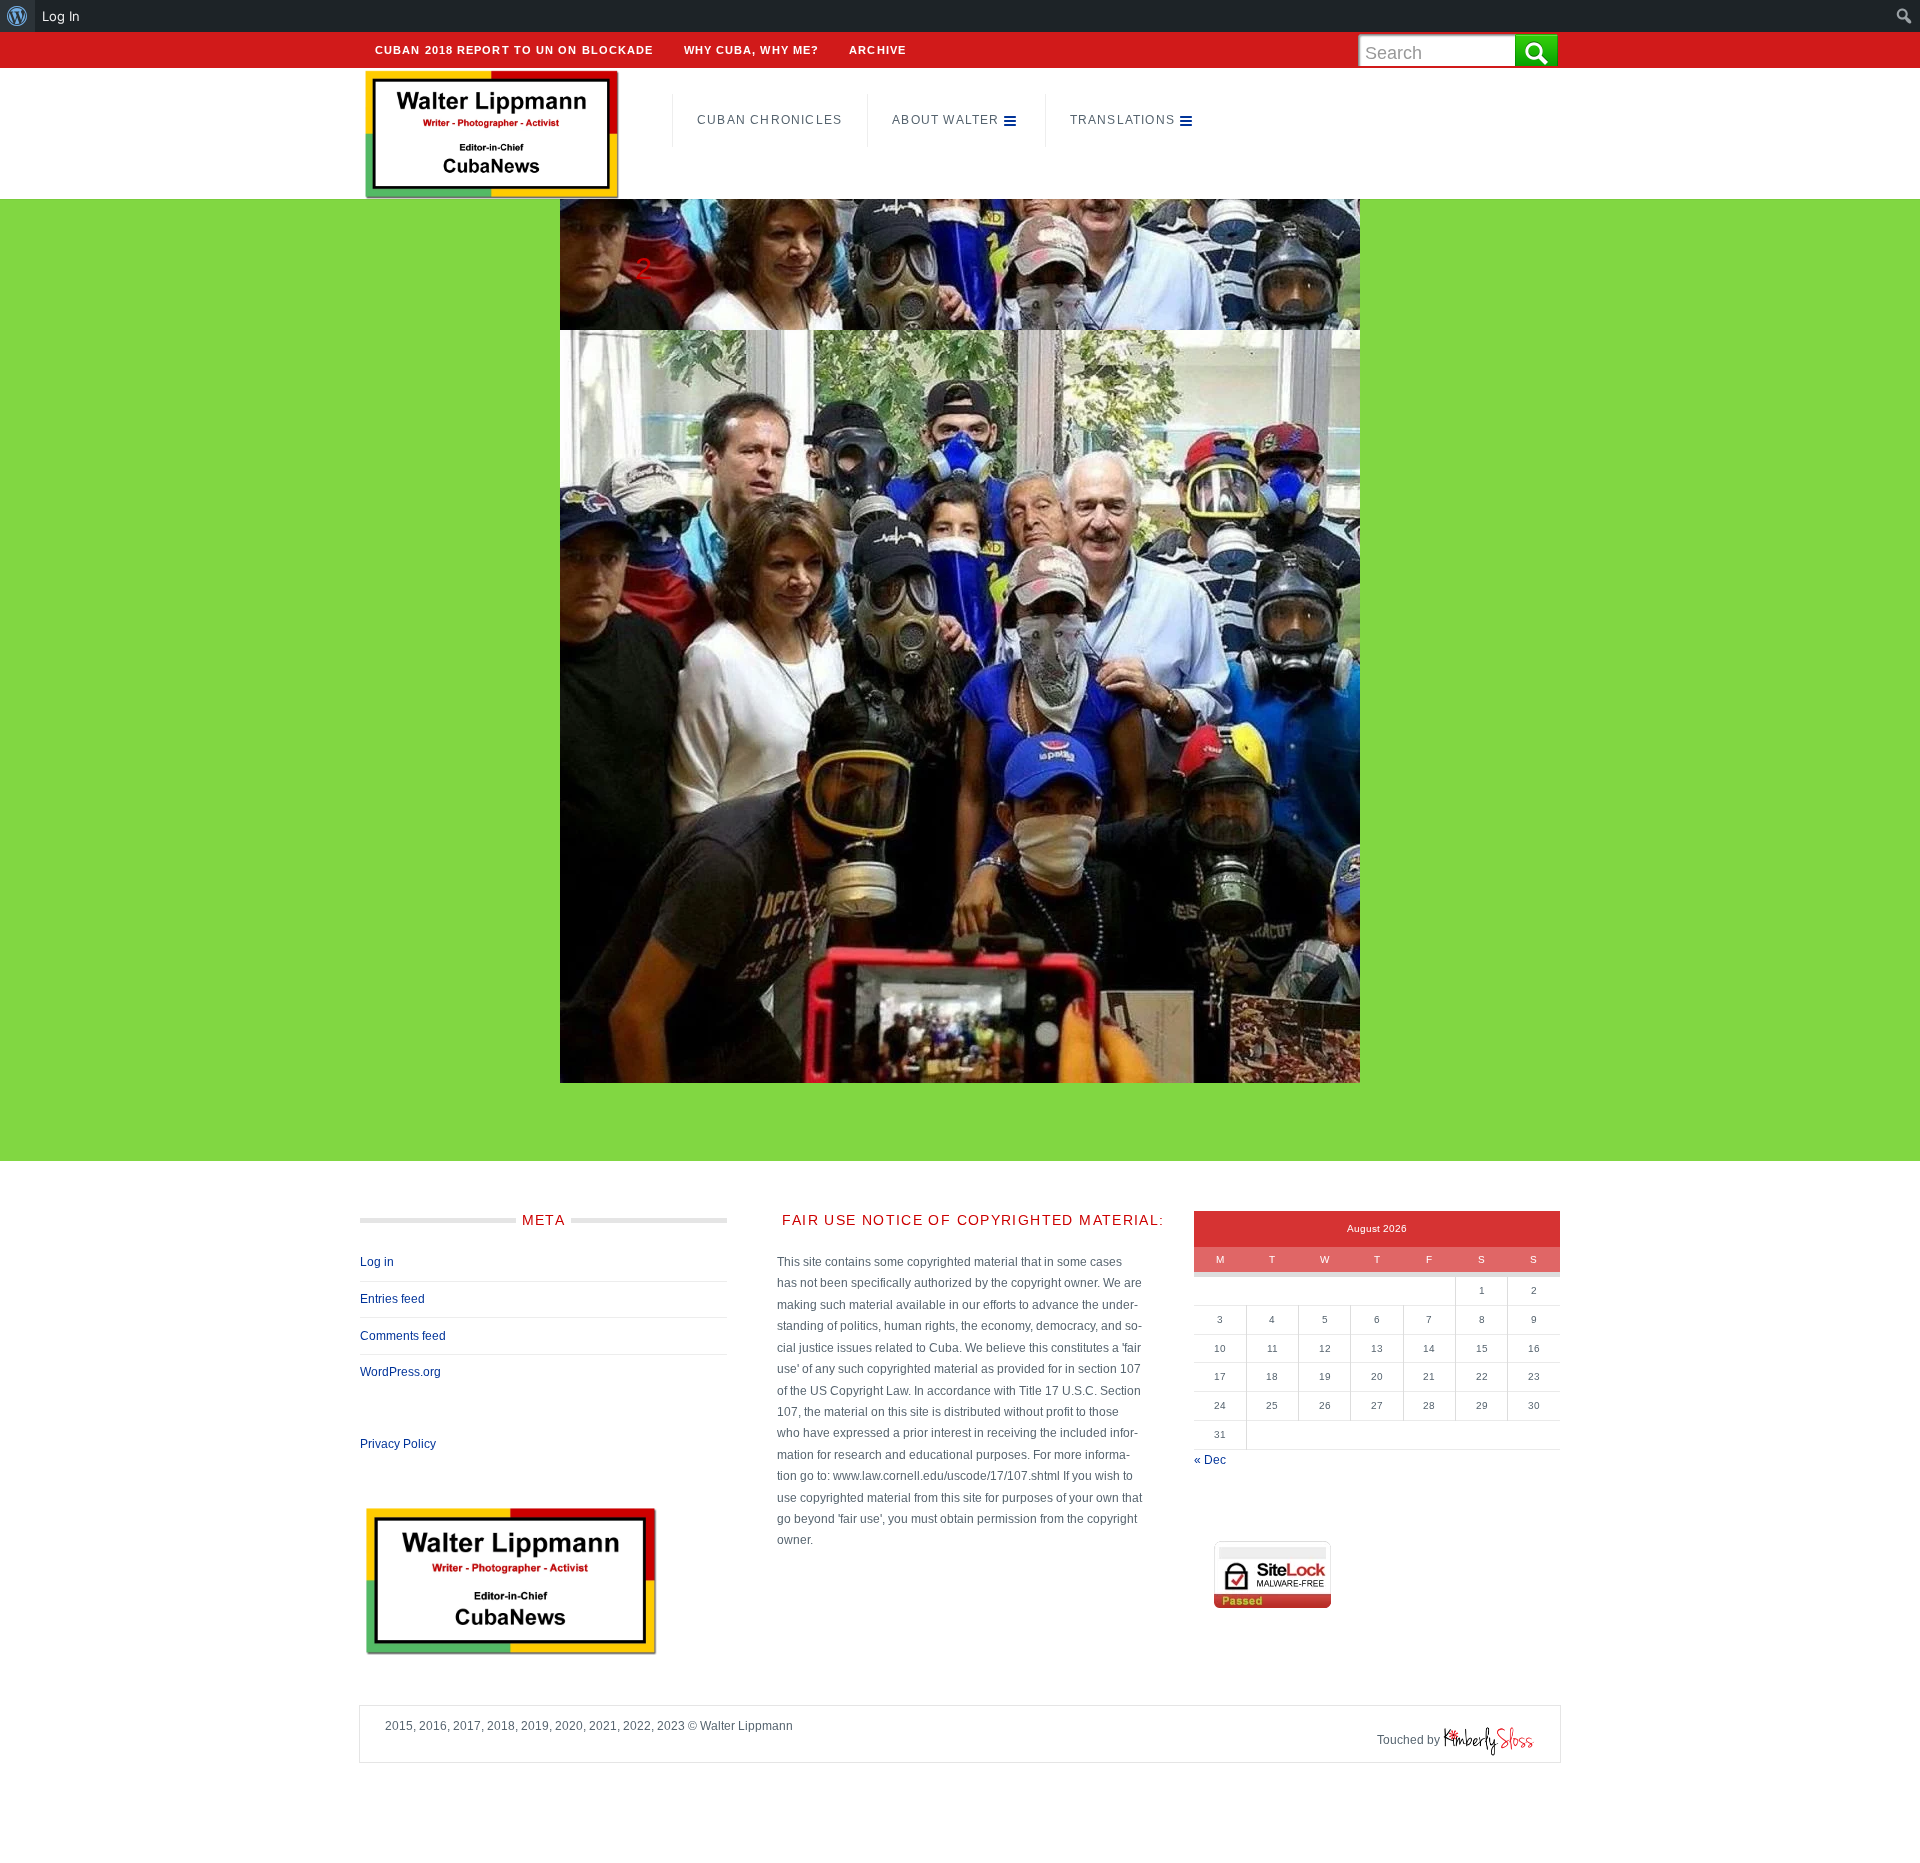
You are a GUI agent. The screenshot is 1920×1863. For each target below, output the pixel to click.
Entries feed (392, 1299)
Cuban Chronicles (769, 120)
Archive (877, 50)
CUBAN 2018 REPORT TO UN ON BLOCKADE (514, 50)
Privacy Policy (398, 1444)
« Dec (1210, 1460)
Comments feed (403, 1336)
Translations (1122, 120)
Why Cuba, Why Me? (752, 50)
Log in (377, 1262)
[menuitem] (17, 16)
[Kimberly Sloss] (1489, 1740)
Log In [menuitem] (61, 16)
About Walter (945, 120)
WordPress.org (400, 1372)
